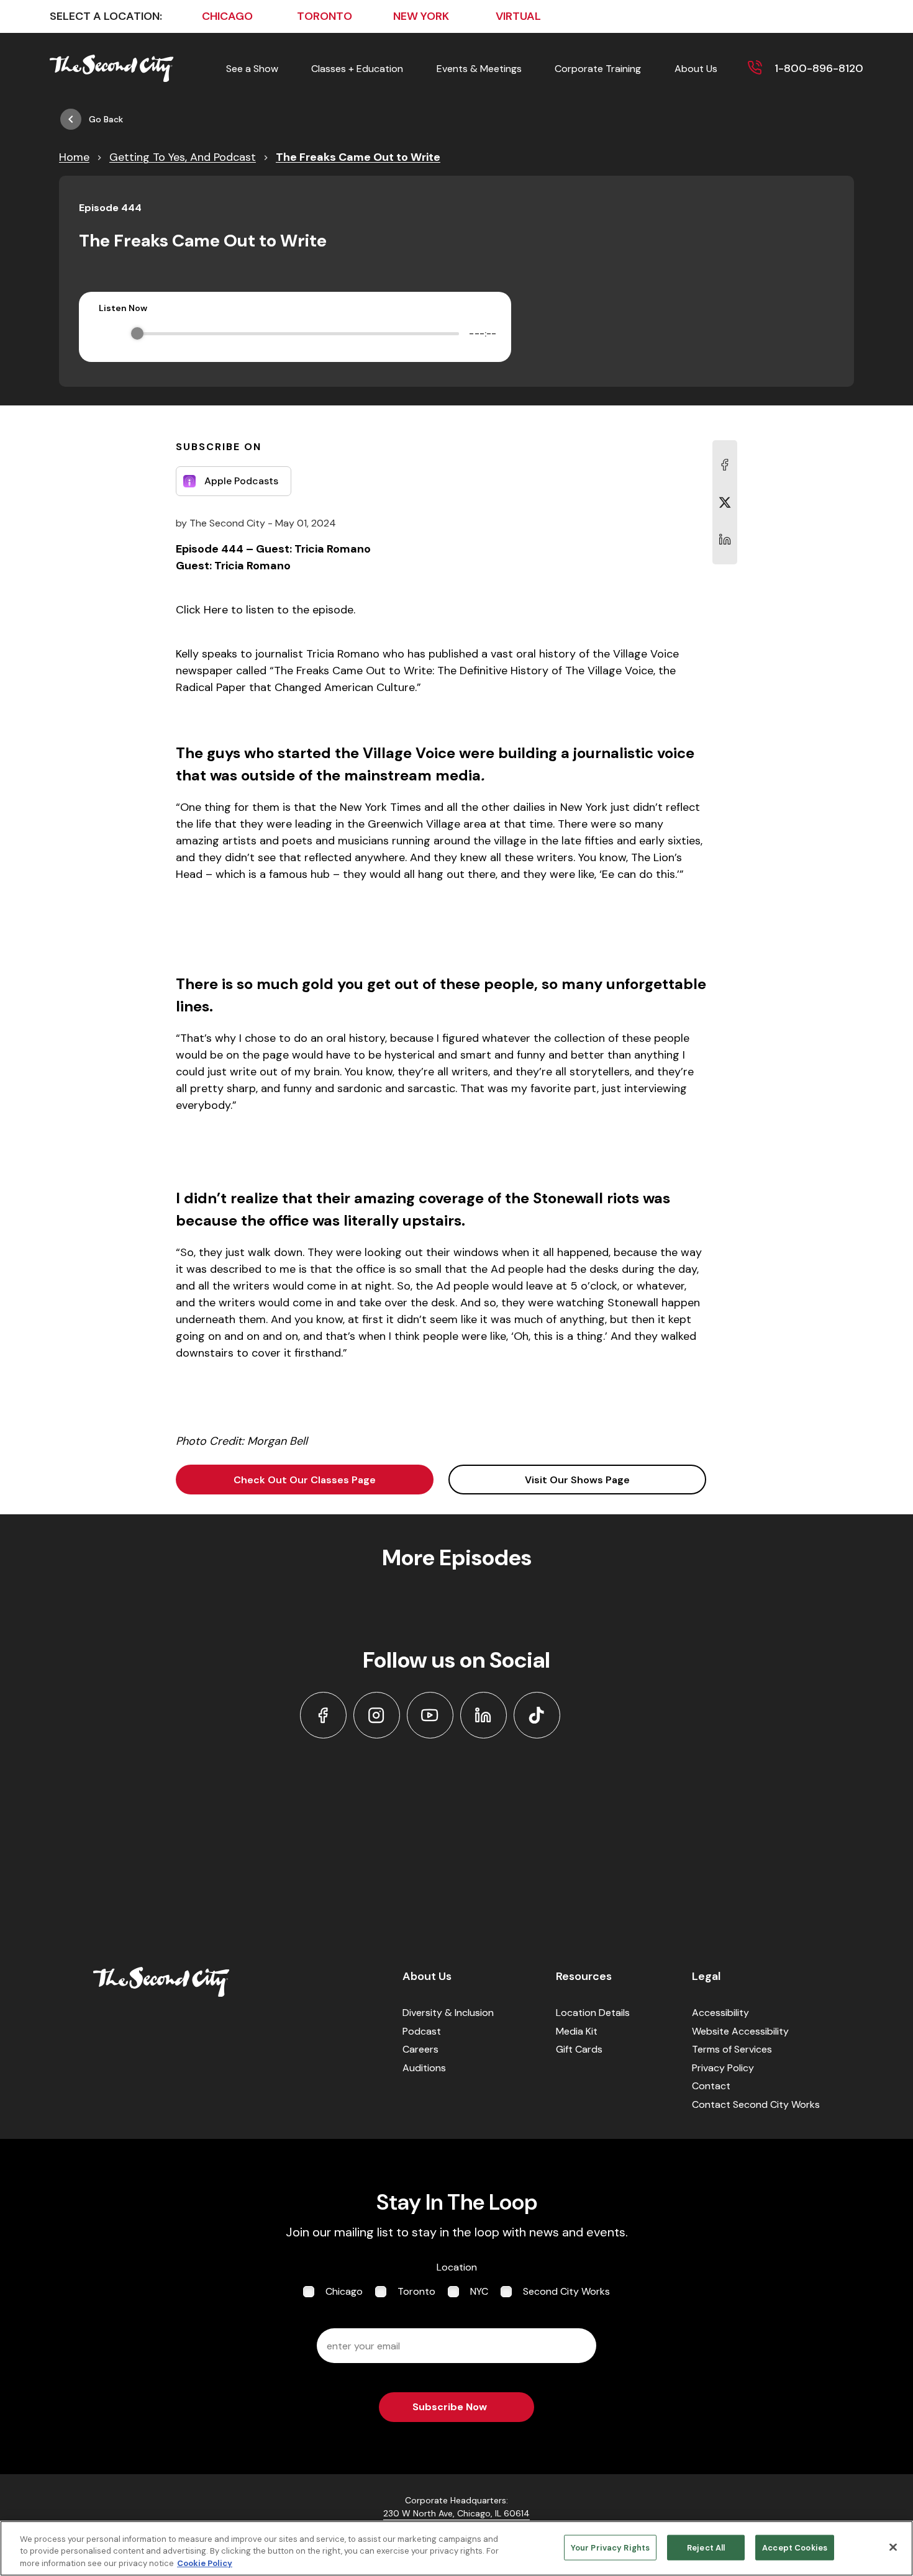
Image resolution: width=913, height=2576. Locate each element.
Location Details (593, 2013)
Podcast (422, 2031)
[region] (457, 2548)
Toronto (416, 2291)
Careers (420, 2049)
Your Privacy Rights (610, 2547)
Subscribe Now (450, 2407)
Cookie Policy (205, 2563)
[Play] (108, 333)
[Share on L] (725, 465)
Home (74, 157)
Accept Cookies (795, 2547)
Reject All (706, 2547)
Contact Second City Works (756, 2104)
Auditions (424, 2068)
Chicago (344, 2291)
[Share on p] (725, 540)
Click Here (202, 610)
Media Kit (577, 2031)
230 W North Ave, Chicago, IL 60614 (457, 2513)
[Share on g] (725, 502)
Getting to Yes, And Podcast (183, 157)
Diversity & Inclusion (448, 2013)
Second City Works (566, 2291)
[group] (295, 333)
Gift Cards (579, 2049)
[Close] (893, 2547)
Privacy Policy (723, 2068)
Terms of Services (732, 2049)
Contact (711, 2086)
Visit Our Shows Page (577, 1480)
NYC (479, 2291)
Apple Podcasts (241, 481)
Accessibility (720, 2013)
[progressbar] (298, 333)
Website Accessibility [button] (740, 2031)
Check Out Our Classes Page (305, 1480)
